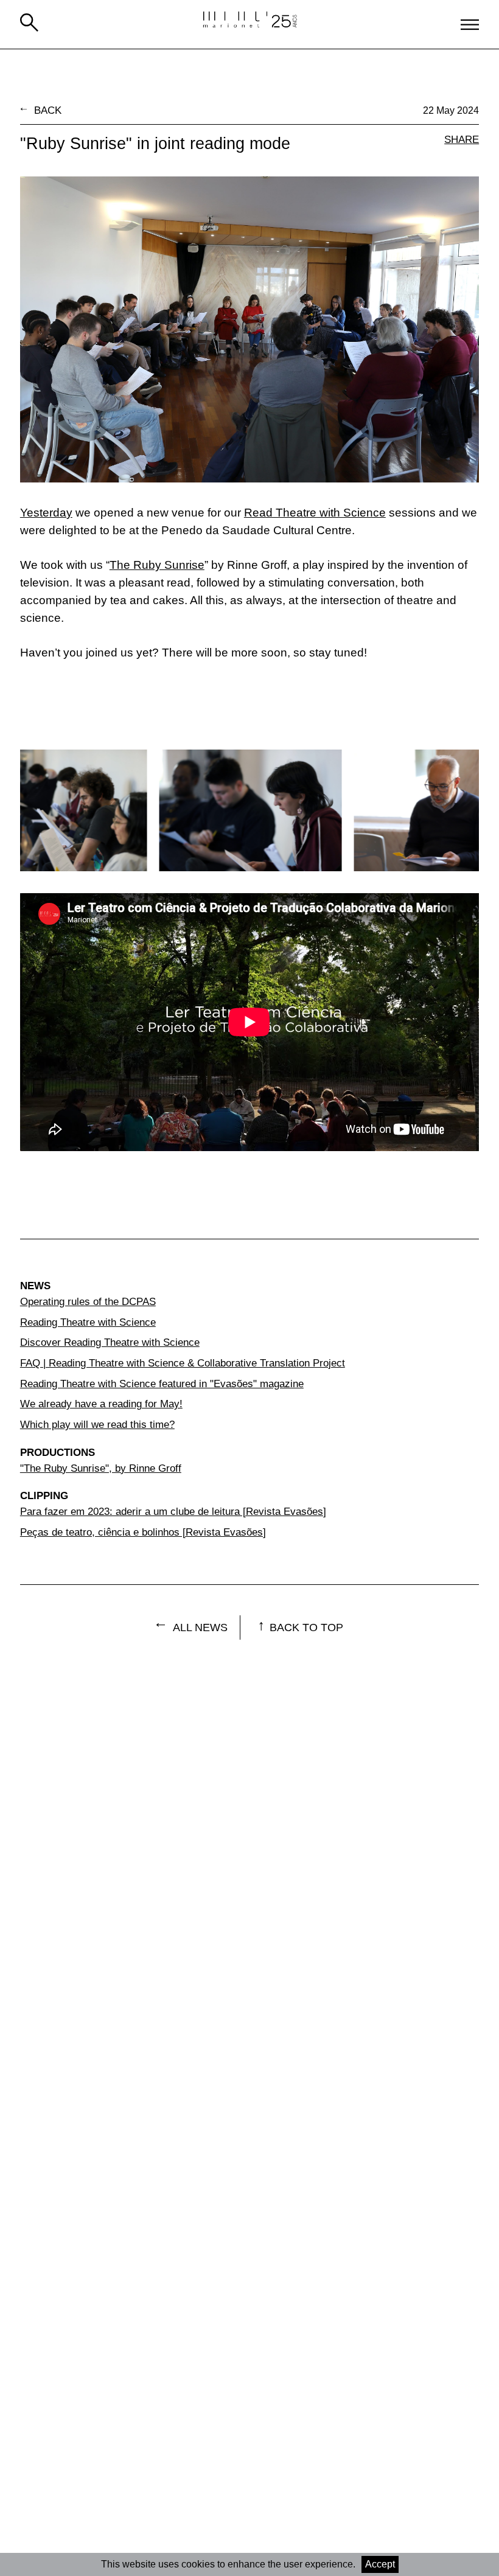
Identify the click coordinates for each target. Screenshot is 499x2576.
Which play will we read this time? (97, 1424)
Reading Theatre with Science (88, 1322)
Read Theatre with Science (315, 513)
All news (200, 1627)
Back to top (306, 1627)
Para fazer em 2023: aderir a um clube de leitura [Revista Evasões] (173, 1511)
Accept (380, 2564)
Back (48, 110)
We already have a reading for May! (101, 1404)
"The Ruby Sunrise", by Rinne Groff (101, 1468)
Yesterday (46, 513)
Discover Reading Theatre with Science (110, 1342)
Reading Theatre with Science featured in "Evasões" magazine (162, 1384)
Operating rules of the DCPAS (88, 1301)
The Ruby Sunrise (157, 565)
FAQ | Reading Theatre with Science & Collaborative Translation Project (183, 1363)
